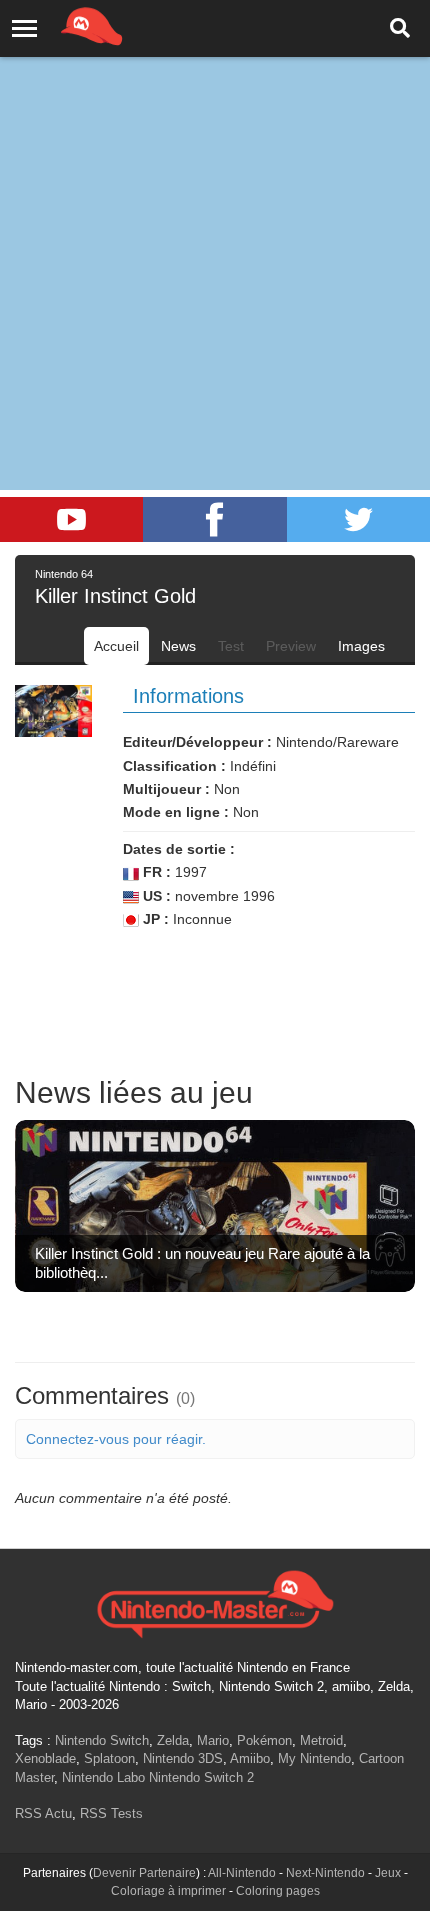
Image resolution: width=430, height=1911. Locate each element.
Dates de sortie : (179, 849)
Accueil (116, 646)
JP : (154, 919)
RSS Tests (111, 1813)
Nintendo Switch (102, 1740)
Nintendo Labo (103, 1777)
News (178, 646)
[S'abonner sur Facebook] (214, 519)
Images (361, 646)
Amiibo (250, 1758)
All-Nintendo (242, 1873)
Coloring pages (278, 1891)
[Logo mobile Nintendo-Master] (64, 25)
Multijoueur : (166, 789)
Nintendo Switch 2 (201, 1777)
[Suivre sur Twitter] (358, 519)
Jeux (388, 1873)
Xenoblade (45, 1758)
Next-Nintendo (325, 1873)
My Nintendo (314, 1758)
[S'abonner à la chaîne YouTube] (71, 519)
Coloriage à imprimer (168, 1891)
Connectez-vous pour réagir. (116, 1439)
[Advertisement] (215, 225)
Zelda (173, 1740)
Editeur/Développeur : (197, 742)
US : (155, 896)
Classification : (174, 766)
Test (231, 646)
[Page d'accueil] (215, 1602)
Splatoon (109, 1758)
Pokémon (264, 1740)
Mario (213, 1740)
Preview (291, 646)
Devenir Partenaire (144, 1873)
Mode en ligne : (176, 812)
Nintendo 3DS (183, 1758)
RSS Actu (43, 1813)
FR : (155, 872)
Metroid (321, 1740)
